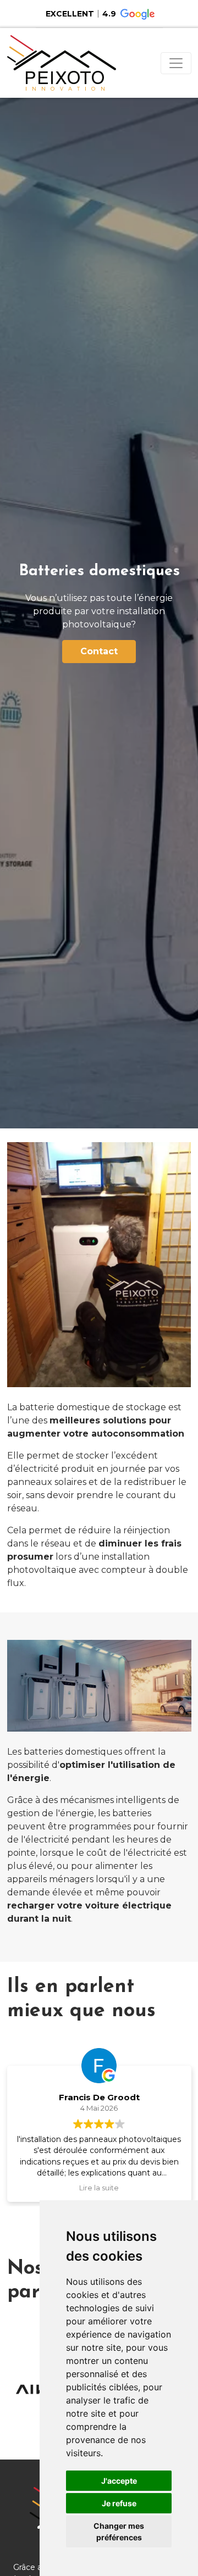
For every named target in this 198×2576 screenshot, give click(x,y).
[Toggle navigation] (176, 63)
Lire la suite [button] (99, 2188)
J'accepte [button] (119, 2481)
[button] (99, 14)
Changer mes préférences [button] (119, 2532)
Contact (99, 651)
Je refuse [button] (119, 2503)
